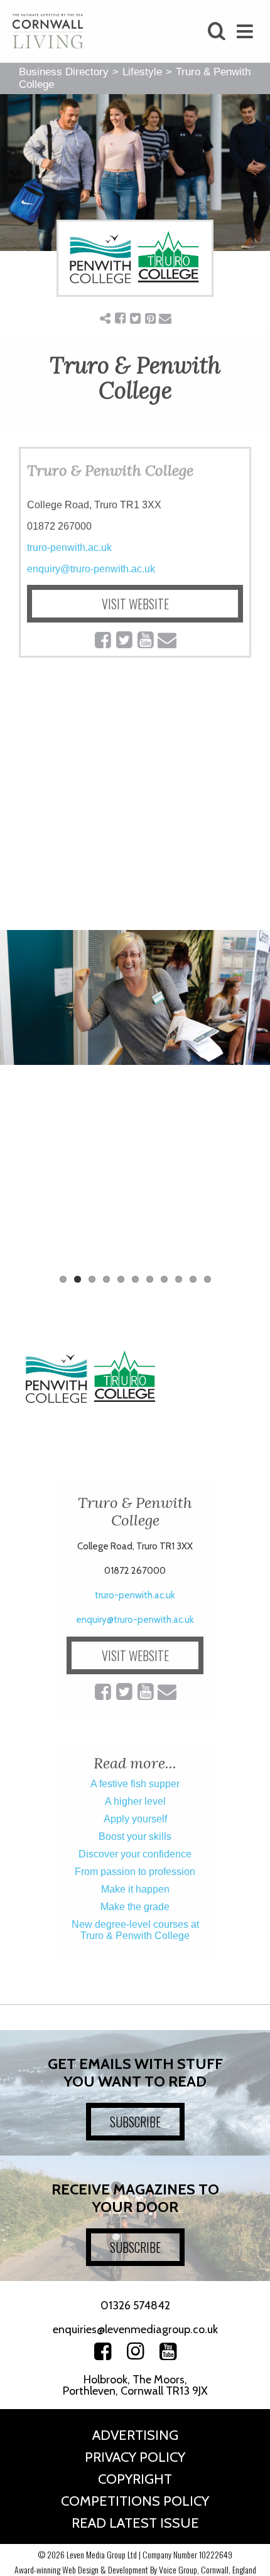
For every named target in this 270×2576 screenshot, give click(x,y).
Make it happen (135, 1889)
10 (193, 1279)
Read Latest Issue (135, 2523)
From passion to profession (135, 1872)
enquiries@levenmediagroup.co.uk (135, 2329)
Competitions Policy (135, 2501)
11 (208, 1279)
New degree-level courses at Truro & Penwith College (135, 1930)
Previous (19, 1102)
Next (251, 1102)
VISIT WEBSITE (135, 604)
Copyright (135, 2479)
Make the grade (135, 1907)
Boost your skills (135, 1836)
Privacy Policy (135, 2457)
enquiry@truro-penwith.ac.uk (91, 569)
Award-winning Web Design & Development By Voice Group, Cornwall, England (135, 2569)
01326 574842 (135, 2306)
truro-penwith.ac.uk (69, 548)
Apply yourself (135, 1819)
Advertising (135, 2435)
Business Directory (64, 72)
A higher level (135, 1801)
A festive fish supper (135, 1784)
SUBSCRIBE (135, 2122)
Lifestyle (142, 72)
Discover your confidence (135, 1854)
